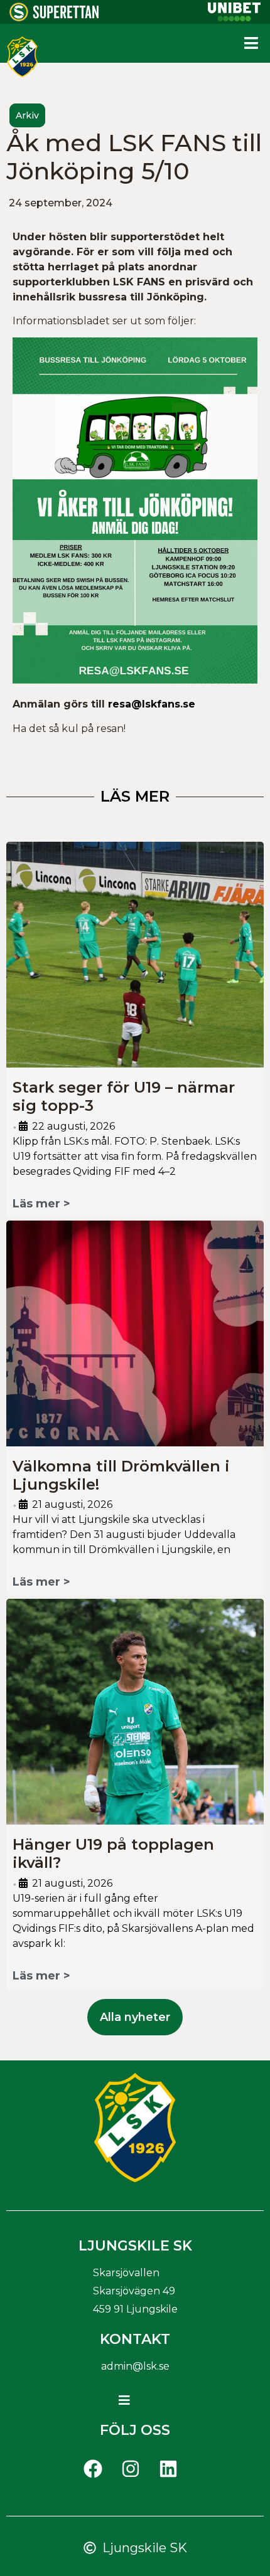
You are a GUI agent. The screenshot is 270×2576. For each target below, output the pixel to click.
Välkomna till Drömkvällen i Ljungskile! (121, 1475)
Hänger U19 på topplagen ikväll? (113, 1853)
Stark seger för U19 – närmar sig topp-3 (124, 1096)
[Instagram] (131, 2469)
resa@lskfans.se (152, 704)
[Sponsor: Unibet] (234, 18)
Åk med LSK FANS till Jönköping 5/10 (134, 157)
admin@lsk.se (135, 2366)
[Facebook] (93, 2469)
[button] (251, 43)
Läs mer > (41, 1204)
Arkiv (27, 115)
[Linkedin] (168, 2469)
